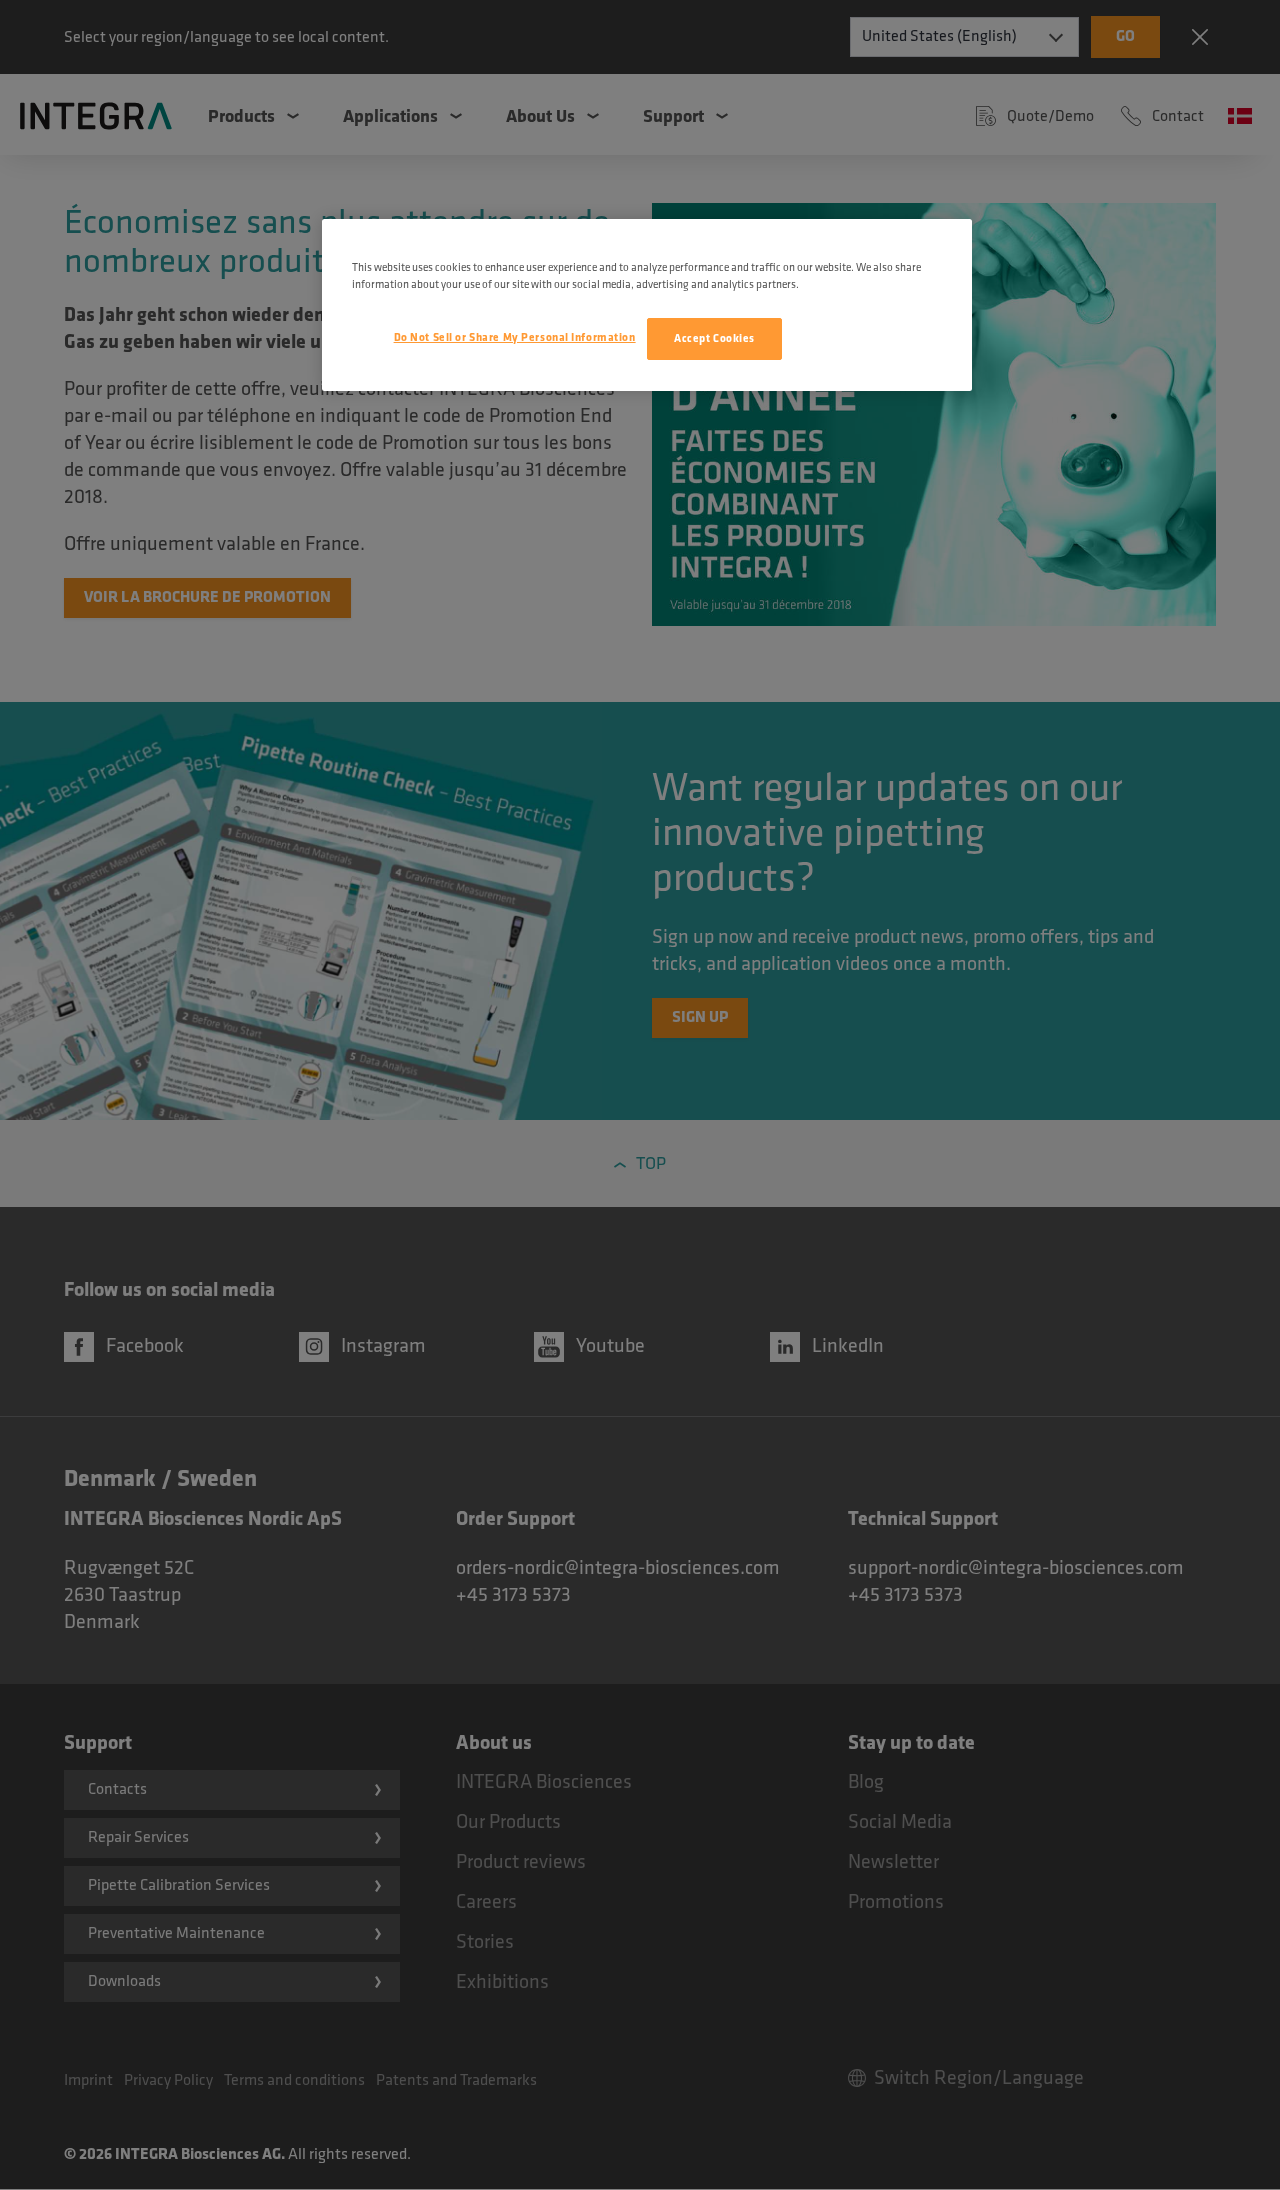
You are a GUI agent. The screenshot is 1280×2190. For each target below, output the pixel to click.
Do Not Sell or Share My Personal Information (515, 337)
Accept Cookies (714, 338)
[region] (647, 305)
